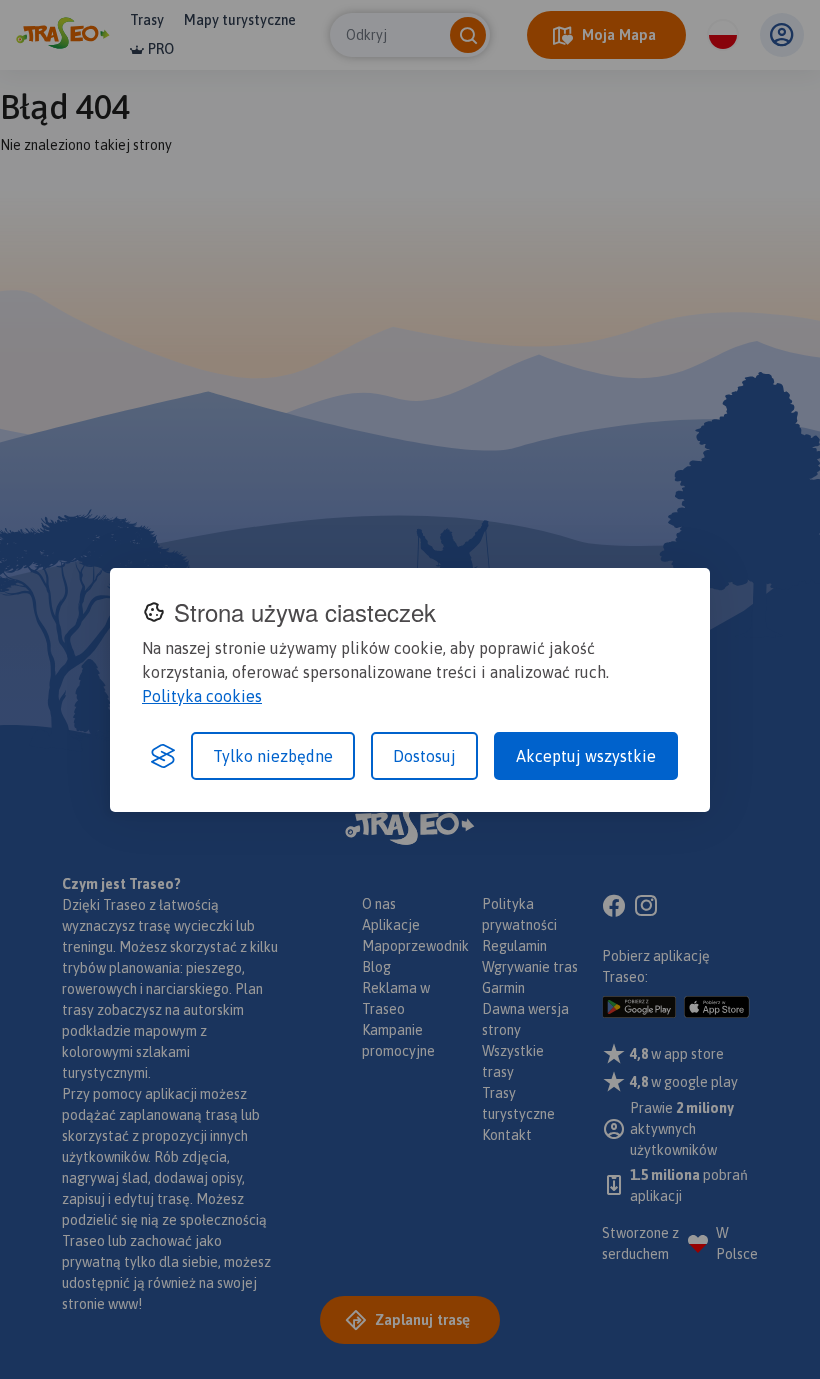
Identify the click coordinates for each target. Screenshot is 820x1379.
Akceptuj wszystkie (586, 756)
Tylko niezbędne (273, 756)
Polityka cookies (202, 696)
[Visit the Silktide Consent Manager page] (163, 756)
